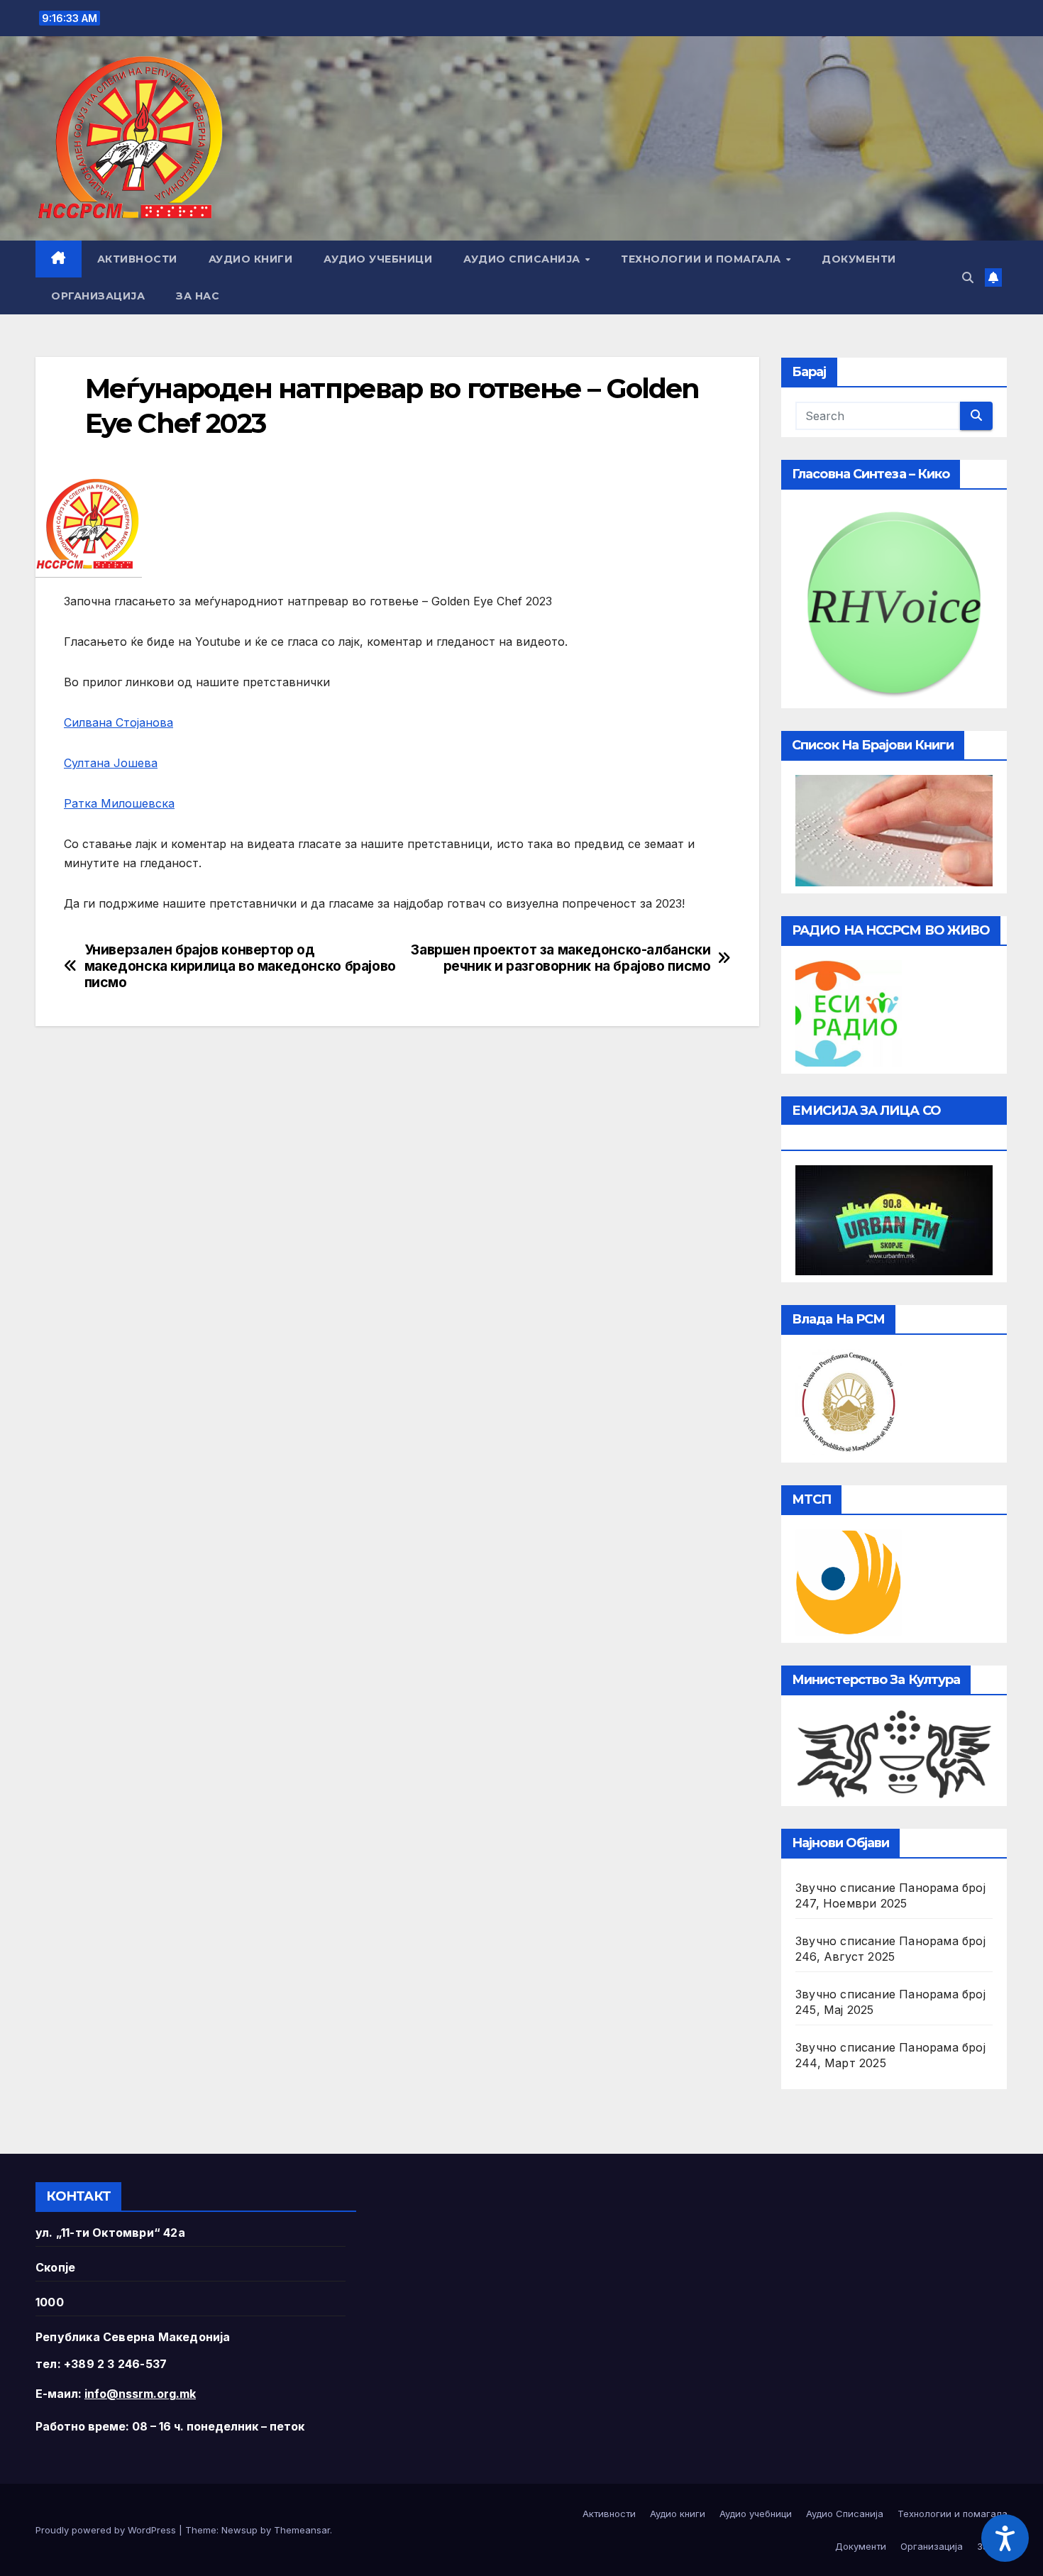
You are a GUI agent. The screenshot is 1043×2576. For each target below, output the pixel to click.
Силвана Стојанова (118, 722)
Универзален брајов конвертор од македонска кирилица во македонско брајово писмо (240, 966)
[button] (968, 277)
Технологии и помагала (702, 259)
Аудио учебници (378, 259)
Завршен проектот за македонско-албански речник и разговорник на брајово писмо (561, 958)
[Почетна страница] (59, 259)
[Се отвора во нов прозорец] (849, 1012)
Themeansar (302, 2530)
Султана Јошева (111, 763)
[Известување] (993, 277)
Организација (98, 296)
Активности (137, 259)
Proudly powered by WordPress (107, 2530)
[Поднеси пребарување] (976, 416)
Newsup (239, 2530)
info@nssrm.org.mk (140, 2394)
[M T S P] (849, 1582)
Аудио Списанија (523, 259)
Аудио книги (251, 259)
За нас (198, 296)
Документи (859, 259)
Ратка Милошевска (119, 803)
